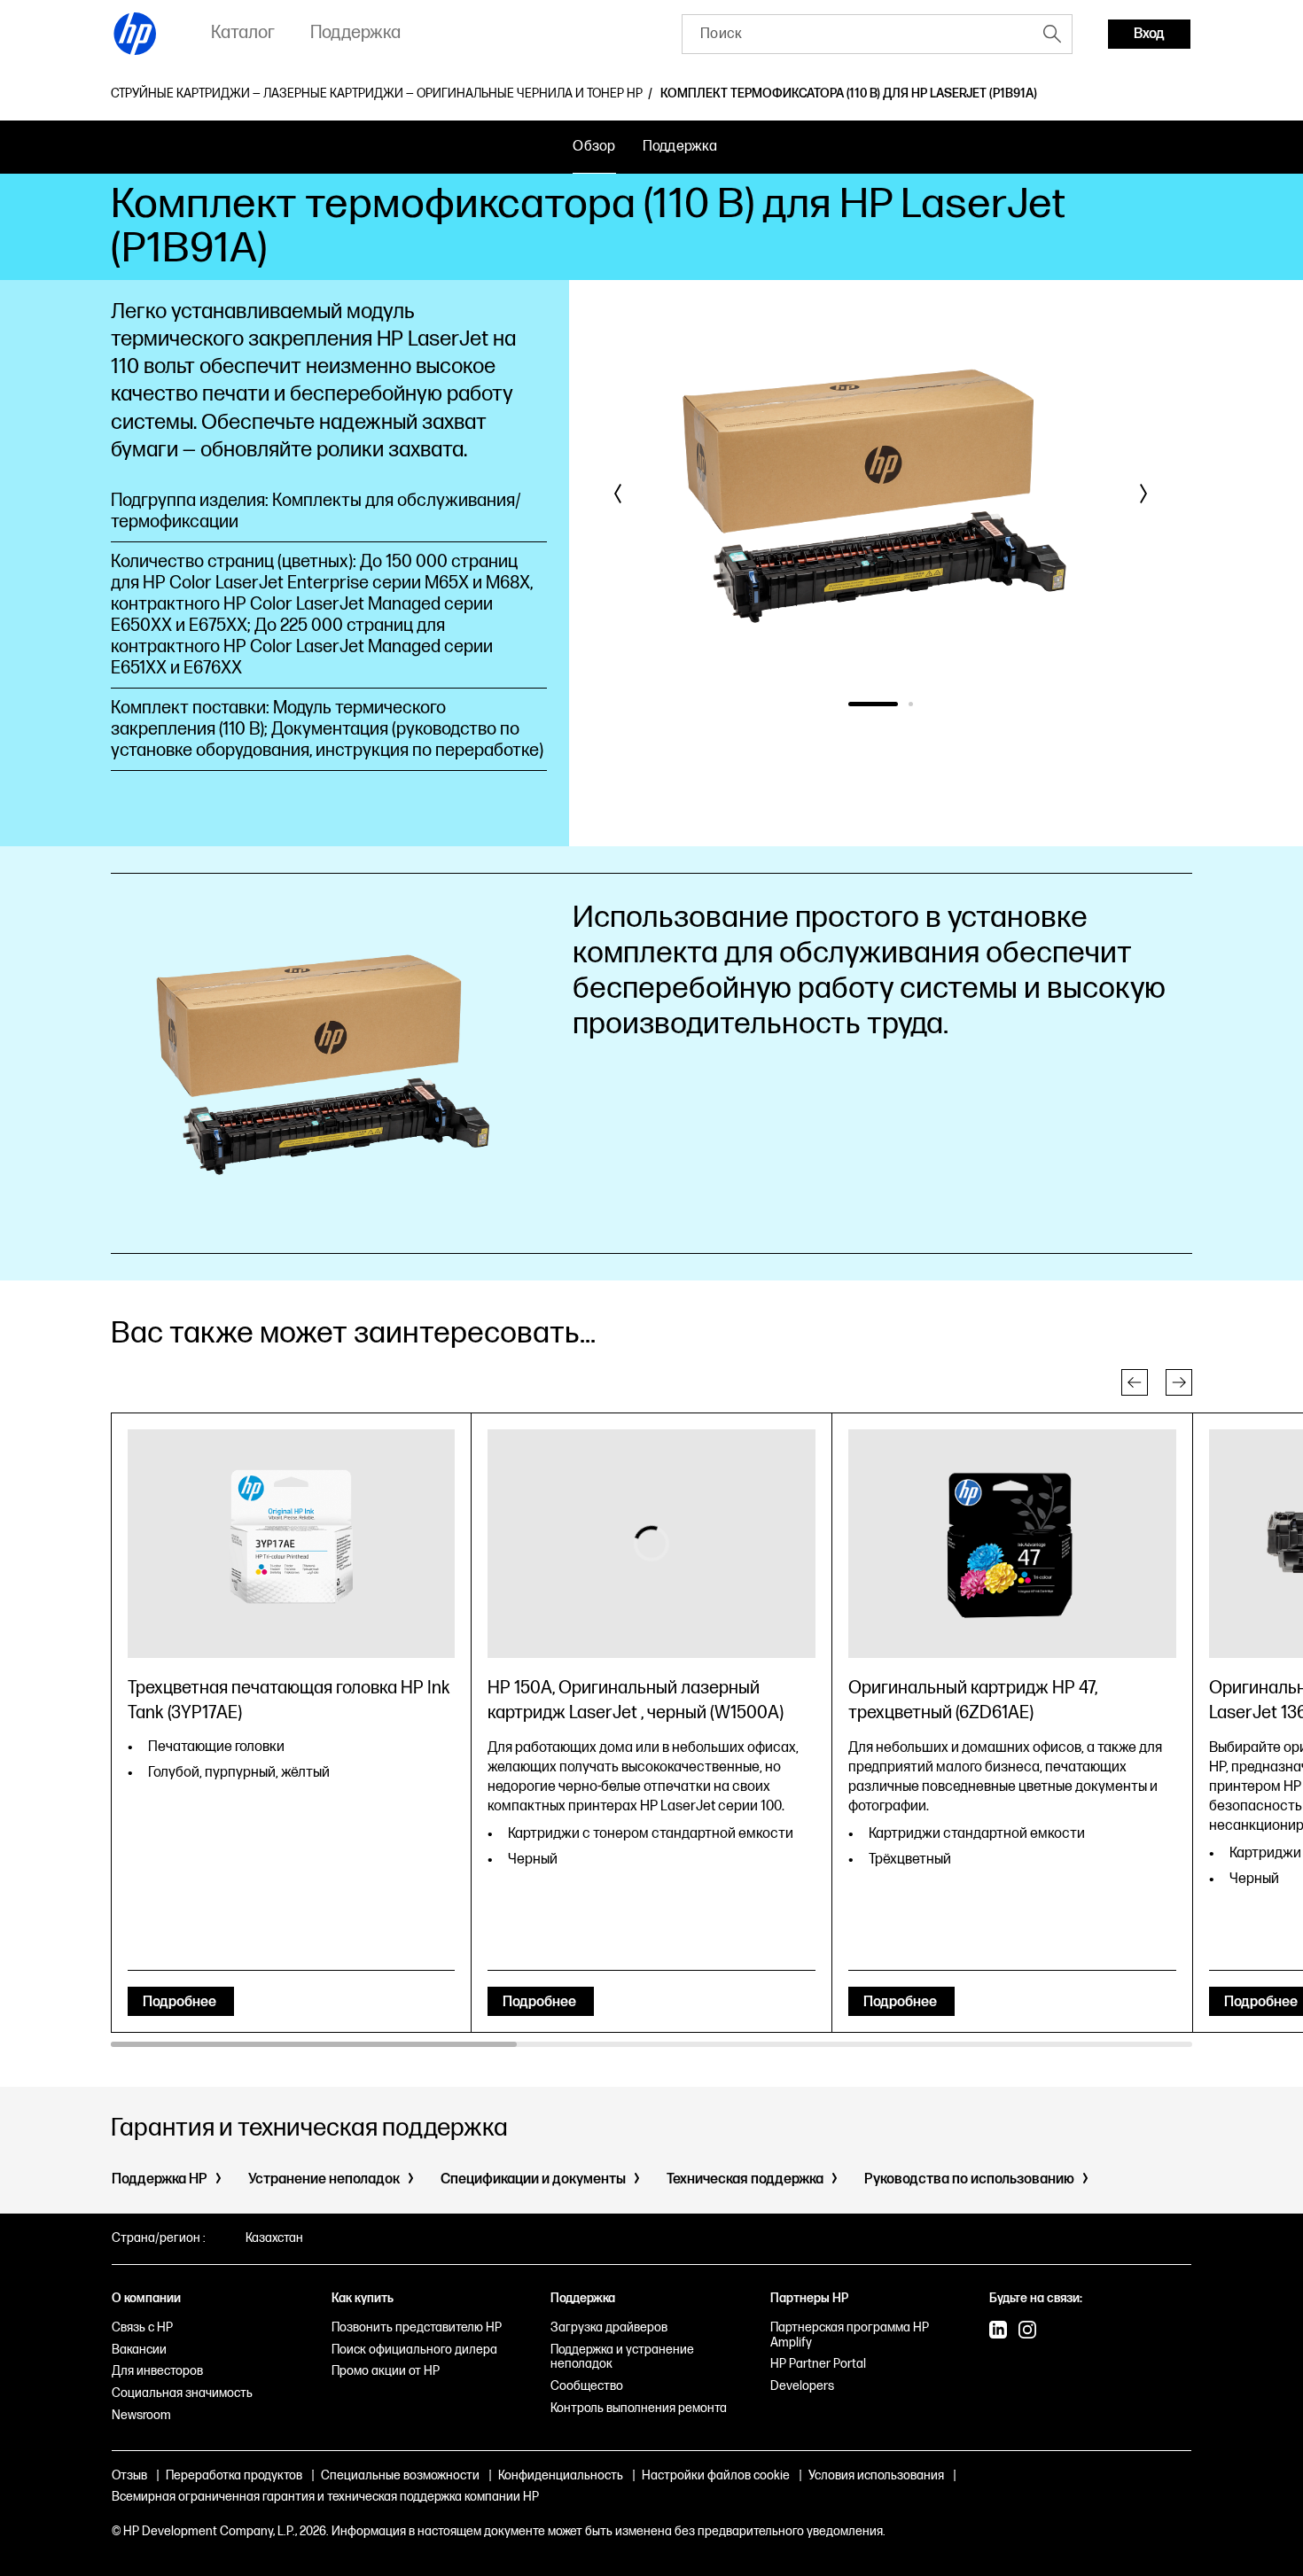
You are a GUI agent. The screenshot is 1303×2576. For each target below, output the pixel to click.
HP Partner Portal (818, 2364)
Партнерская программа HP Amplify (850, 2335)
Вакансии (139, 2350)
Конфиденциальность (561, 2475)
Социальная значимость (182, 2393)
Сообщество (587, 2386)
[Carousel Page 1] (873, 704)
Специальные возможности (400, 2475)
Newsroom (141, 2415)
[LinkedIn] (998, 2331)
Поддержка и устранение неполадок (622, 2357)
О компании (146, 2298)
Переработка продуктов (234, 2475)
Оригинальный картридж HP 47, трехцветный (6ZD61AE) (973, 1700)
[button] (619, 494)
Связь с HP (142, 2327)
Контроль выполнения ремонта (639, 2408)
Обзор (594, 147)
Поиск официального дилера (414, 2350)
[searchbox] (858, 34)
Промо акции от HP (386, 2371)
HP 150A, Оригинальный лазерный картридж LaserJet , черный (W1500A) (636, 1700)
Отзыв (129, 2475)
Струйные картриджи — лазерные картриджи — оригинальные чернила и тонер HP (377, 94)
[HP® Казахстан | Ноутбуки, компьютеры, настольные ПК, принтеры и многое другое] (136, 34)
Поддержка (680, 147)
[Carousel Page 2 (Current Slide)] (911, 704)
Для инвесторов (157, 2371)
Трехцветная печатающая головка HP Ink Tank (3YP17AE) (289, 1700)
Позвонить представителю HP (417, 2327)
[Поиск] (1052, 34)
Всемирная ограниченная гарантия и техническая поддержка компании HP (325, 2497)
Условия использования (876, 2475)
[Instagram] (1027, 2331)
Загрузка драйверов (609, 2327)
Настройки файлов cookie (716, 2475)
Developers (802, 2386)
